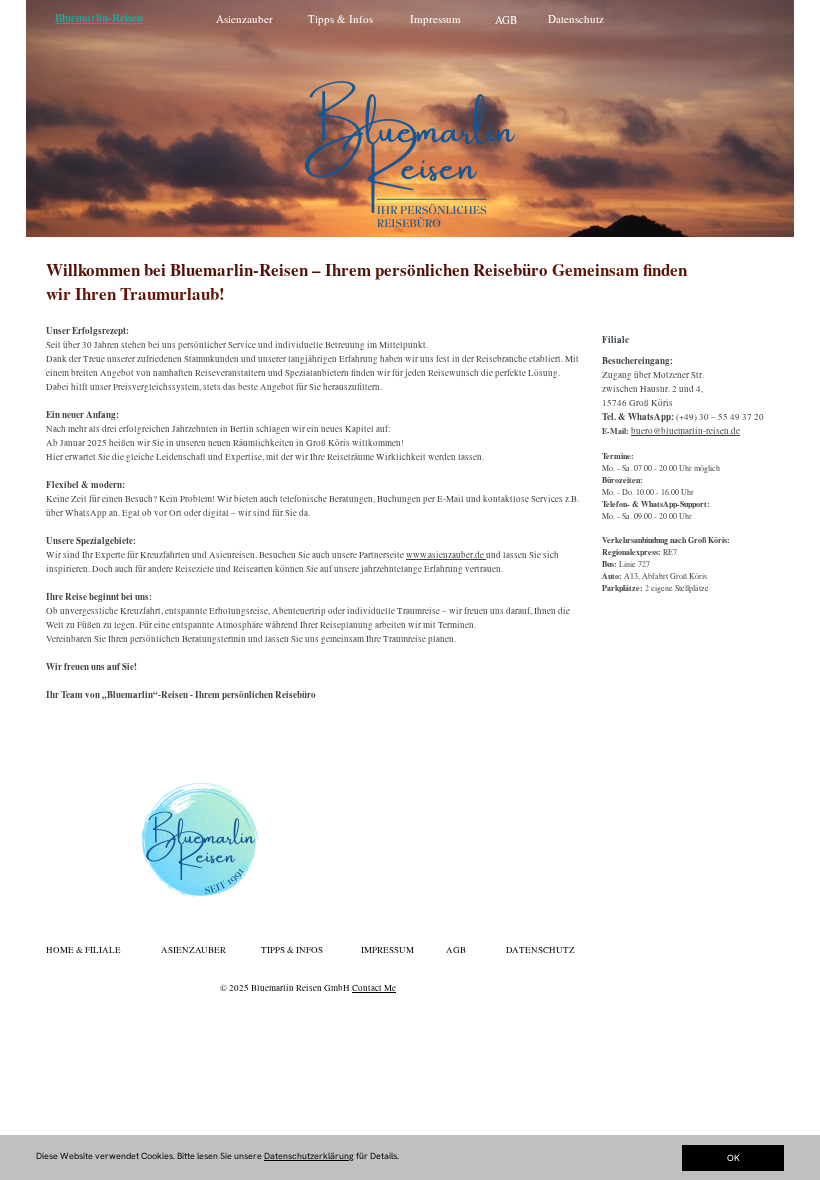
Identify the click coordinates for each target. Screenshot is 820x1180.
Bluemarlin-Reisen (99, 18)
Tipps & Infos (340, 18)
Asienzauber (244, 18)
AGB (506, 19)
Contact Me (374, 988)
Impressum (435, 18)
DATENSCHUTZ (540, 950)
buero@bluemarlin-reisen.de (685, 431)
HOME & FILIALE (83, 950)
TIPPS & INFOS (292, 950)
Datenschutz (576, 18)
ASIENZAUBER (193, 950)
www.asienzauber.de (446, 555)
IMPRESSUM (387, 950)
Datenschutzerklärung (309, 1156)
